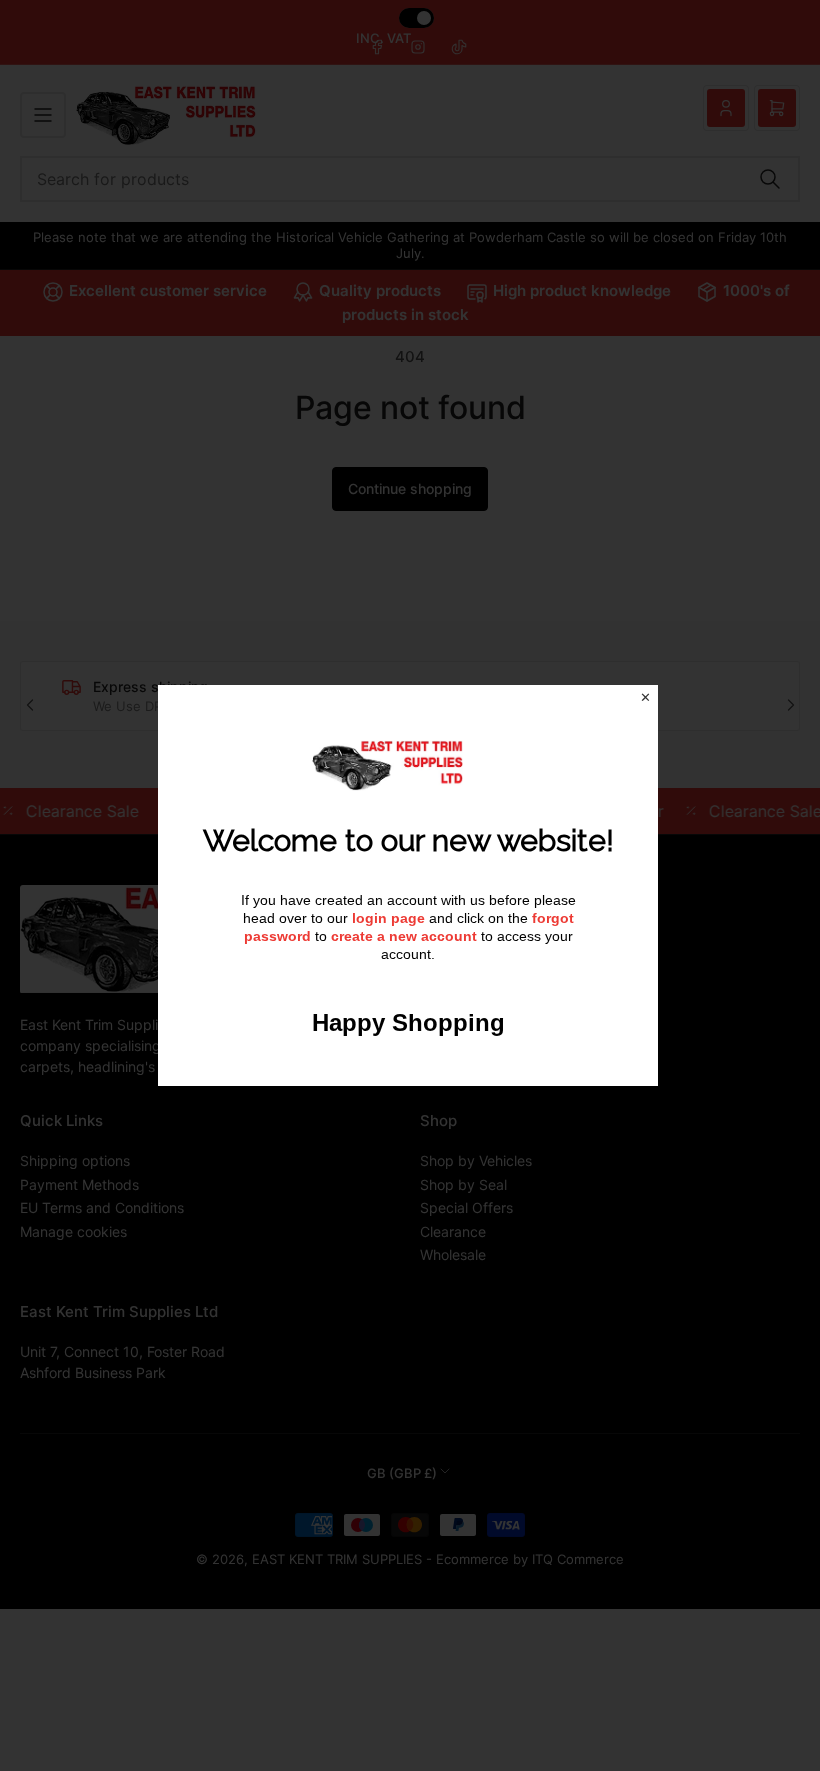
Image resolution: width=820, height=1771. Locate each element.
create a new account (404, 936)
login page (388, 918)
